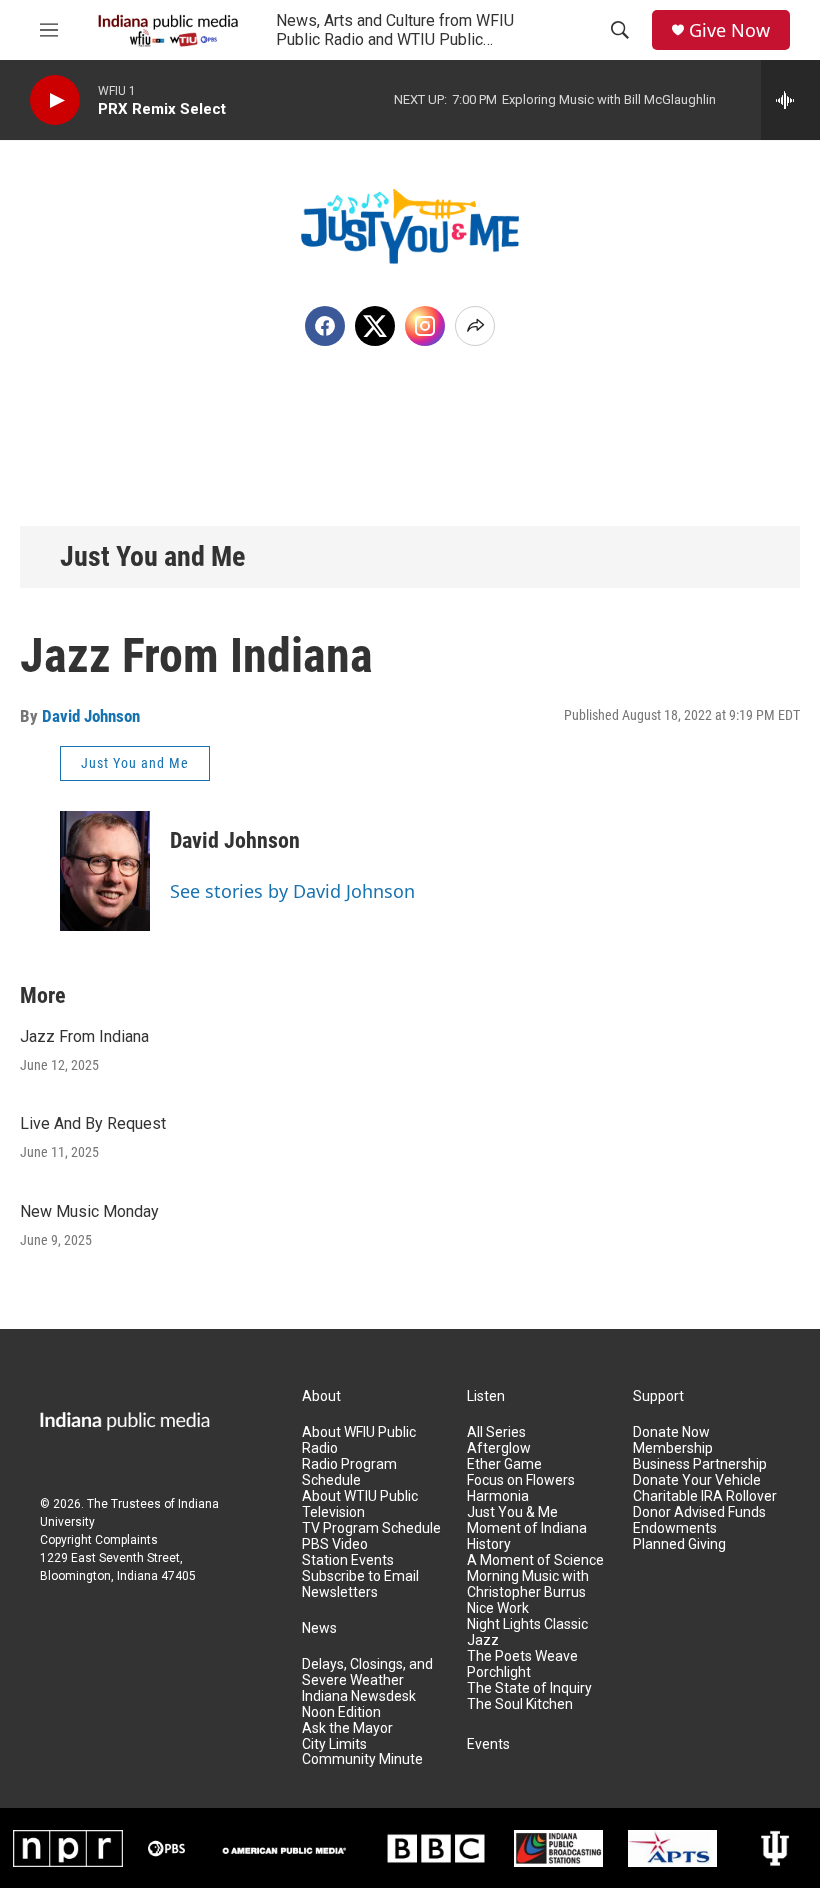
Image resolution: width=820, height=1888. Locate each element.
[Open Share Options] (475, 326)
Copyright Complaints (99, 1540)
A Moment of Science (535, 1560)
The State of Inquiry (529, 1688)
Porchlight (499, 1672)
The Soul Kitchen (520, 1704)
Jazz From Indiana (84, 1036)
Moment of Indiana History (527, 1536)
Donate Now (671, 1432)
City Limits (334, 1744)
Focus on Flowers (521, 1480)
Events (488, 1744)
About (321, 1396)
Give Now (729, 30)
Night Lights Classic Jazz (527, 1632)
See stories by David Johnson (292, 891)
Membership (673, 1448)
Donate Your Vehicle (697, 1480)
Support (658, 1396)
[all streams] (790, 100)
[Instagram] (425, 326)
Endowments (675, 1528)
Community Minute (362, 1759)
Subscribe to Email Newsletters (360, 1584)
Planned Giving (679, 1544)
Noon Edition (341, 1712)
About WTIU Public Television (360, 1504)
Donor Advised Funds (699, 1512)
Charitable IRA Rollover (705, 1496)
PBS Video (335, 1544)
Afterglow (499, 1448)
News (319, 1628)
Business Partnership (700, 1464)
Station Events (348, 1560)
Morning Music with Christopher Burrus (528, 1584)
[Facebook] (325, 326)
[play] (55, 100)
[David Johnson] (105, 871)
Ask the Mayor (347, 1728)
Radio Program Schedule (349, 1472)
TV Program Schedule (371, 1528)
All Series (496, 1432)
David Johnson (91, 716)
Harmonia (498, 1496)
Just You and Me (152, 556)
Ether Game (504, 1464)
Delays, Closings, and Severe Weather (367, 1672)
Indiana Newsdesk (359, 1696)
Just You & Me (512, 1512)
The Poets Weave (522, 1656)
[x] (375, 326)
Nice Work (498, 1608)
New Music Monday (89, 1211)
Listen (486, 1396)
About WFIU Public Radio (359, 1440)
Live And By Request (93, 1123)
